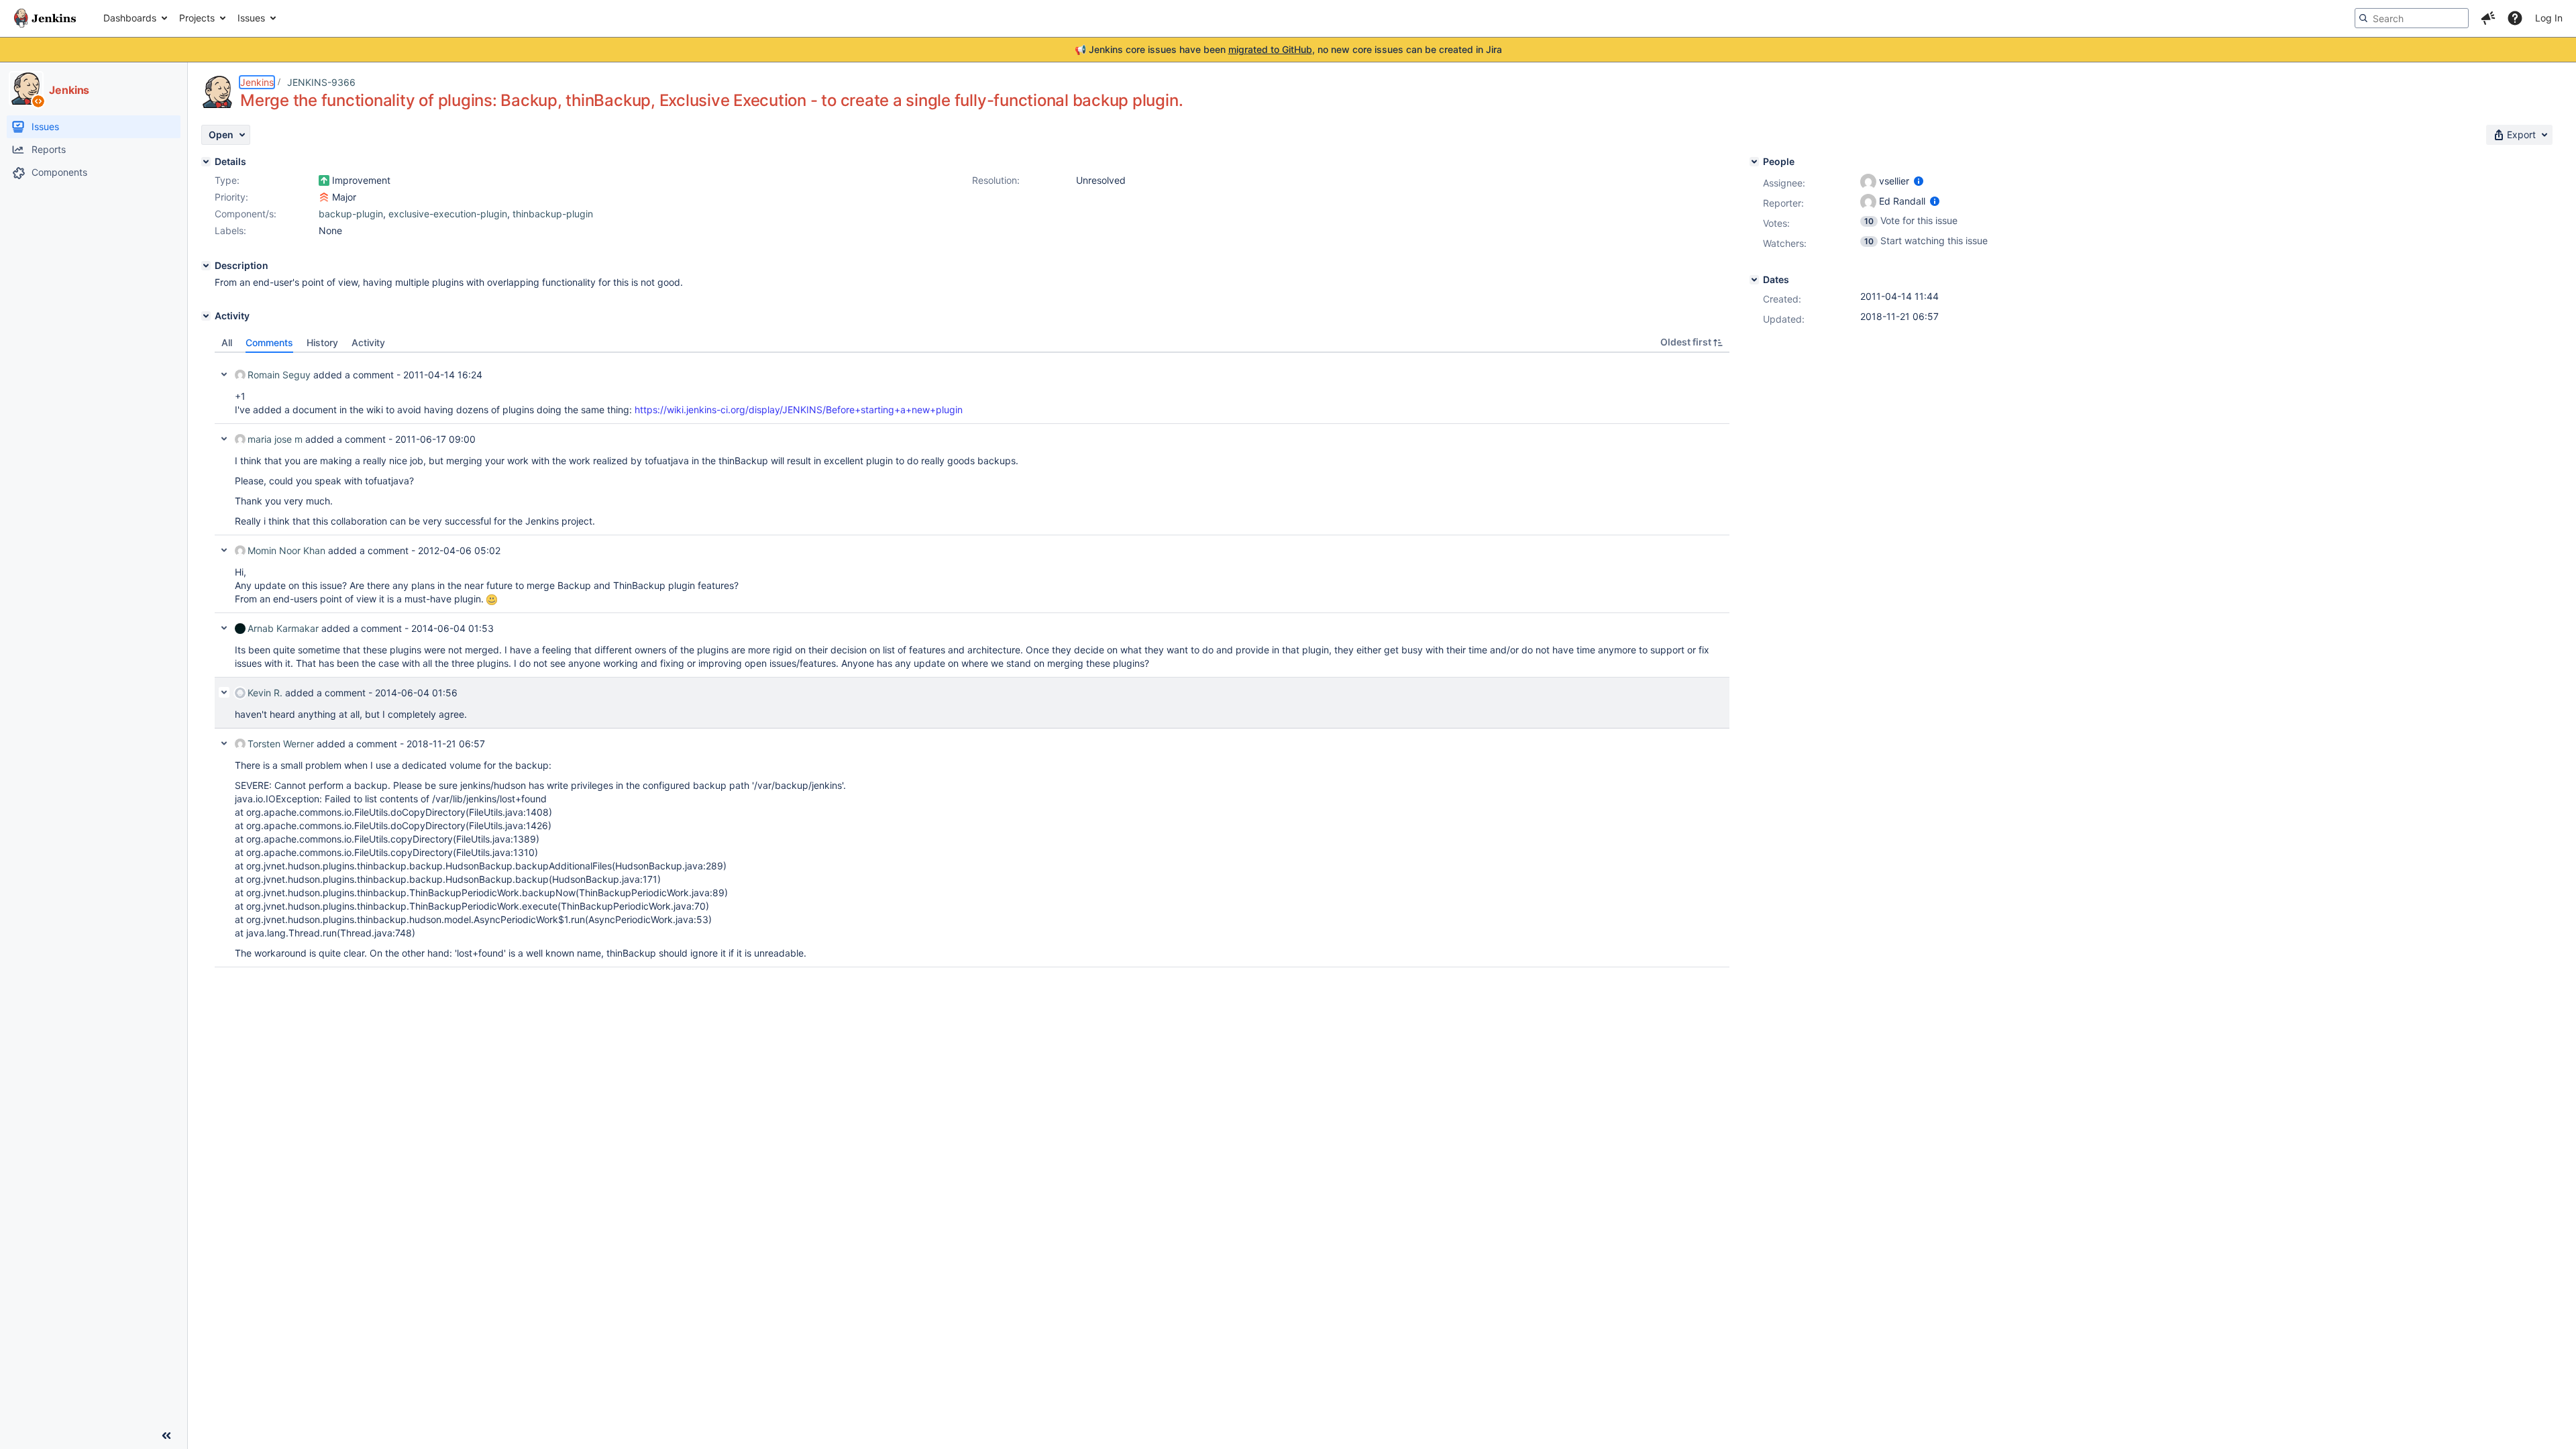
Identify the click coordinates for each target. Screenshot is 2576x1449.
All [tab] (227, 342)
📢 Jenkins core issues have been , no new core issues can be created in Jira (1288, 49)
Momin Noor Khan (286, 550)
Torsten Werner (281, 744)
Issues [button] (251, 18)
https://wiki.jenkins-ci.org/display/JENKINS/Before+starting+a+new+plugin (799, 410)
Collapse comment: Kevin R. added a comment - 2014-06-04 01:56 (224, 692)
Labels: (230, 230)
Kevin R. (265, 693)
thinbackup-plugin (553, 214)
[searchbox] (2412, 18)
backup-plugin (351, 214)
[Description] (206, 266)
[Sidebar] (166, 1436)
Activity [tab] (368, 342)
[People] (1754, 162)
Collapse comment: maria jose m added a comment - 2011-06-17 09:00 (224, 439)
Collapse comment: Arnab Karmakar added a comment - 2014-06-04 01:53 (224, 628)
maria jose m (275, 439)
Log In (2549, 18)
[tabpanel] (972, 660)
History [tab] (322, 342)
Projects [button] (197, 18)
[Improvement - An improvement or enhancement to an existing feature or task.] (324, 180)
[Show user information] (1919, 181)
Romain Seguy (279, 375)
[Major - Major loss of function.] (324, 197)
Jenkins (257, 82)
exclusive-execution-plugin (448, 214)
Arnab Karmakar (283, 628)
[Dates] (1754, 280)
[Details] (206, 162)
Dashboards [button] (130, 18)
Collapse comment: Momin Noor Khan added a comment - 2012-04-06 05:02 (224, 550)
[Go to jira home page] (45, 18)
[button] (2488, 18)
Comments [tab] (269, 342)
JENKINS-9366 (321, 82)
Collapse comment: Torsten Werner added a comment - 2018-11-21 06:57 (224, 743)
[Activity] (206, 316)
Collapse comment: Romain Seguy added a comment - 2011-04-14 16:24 (224, 374)
